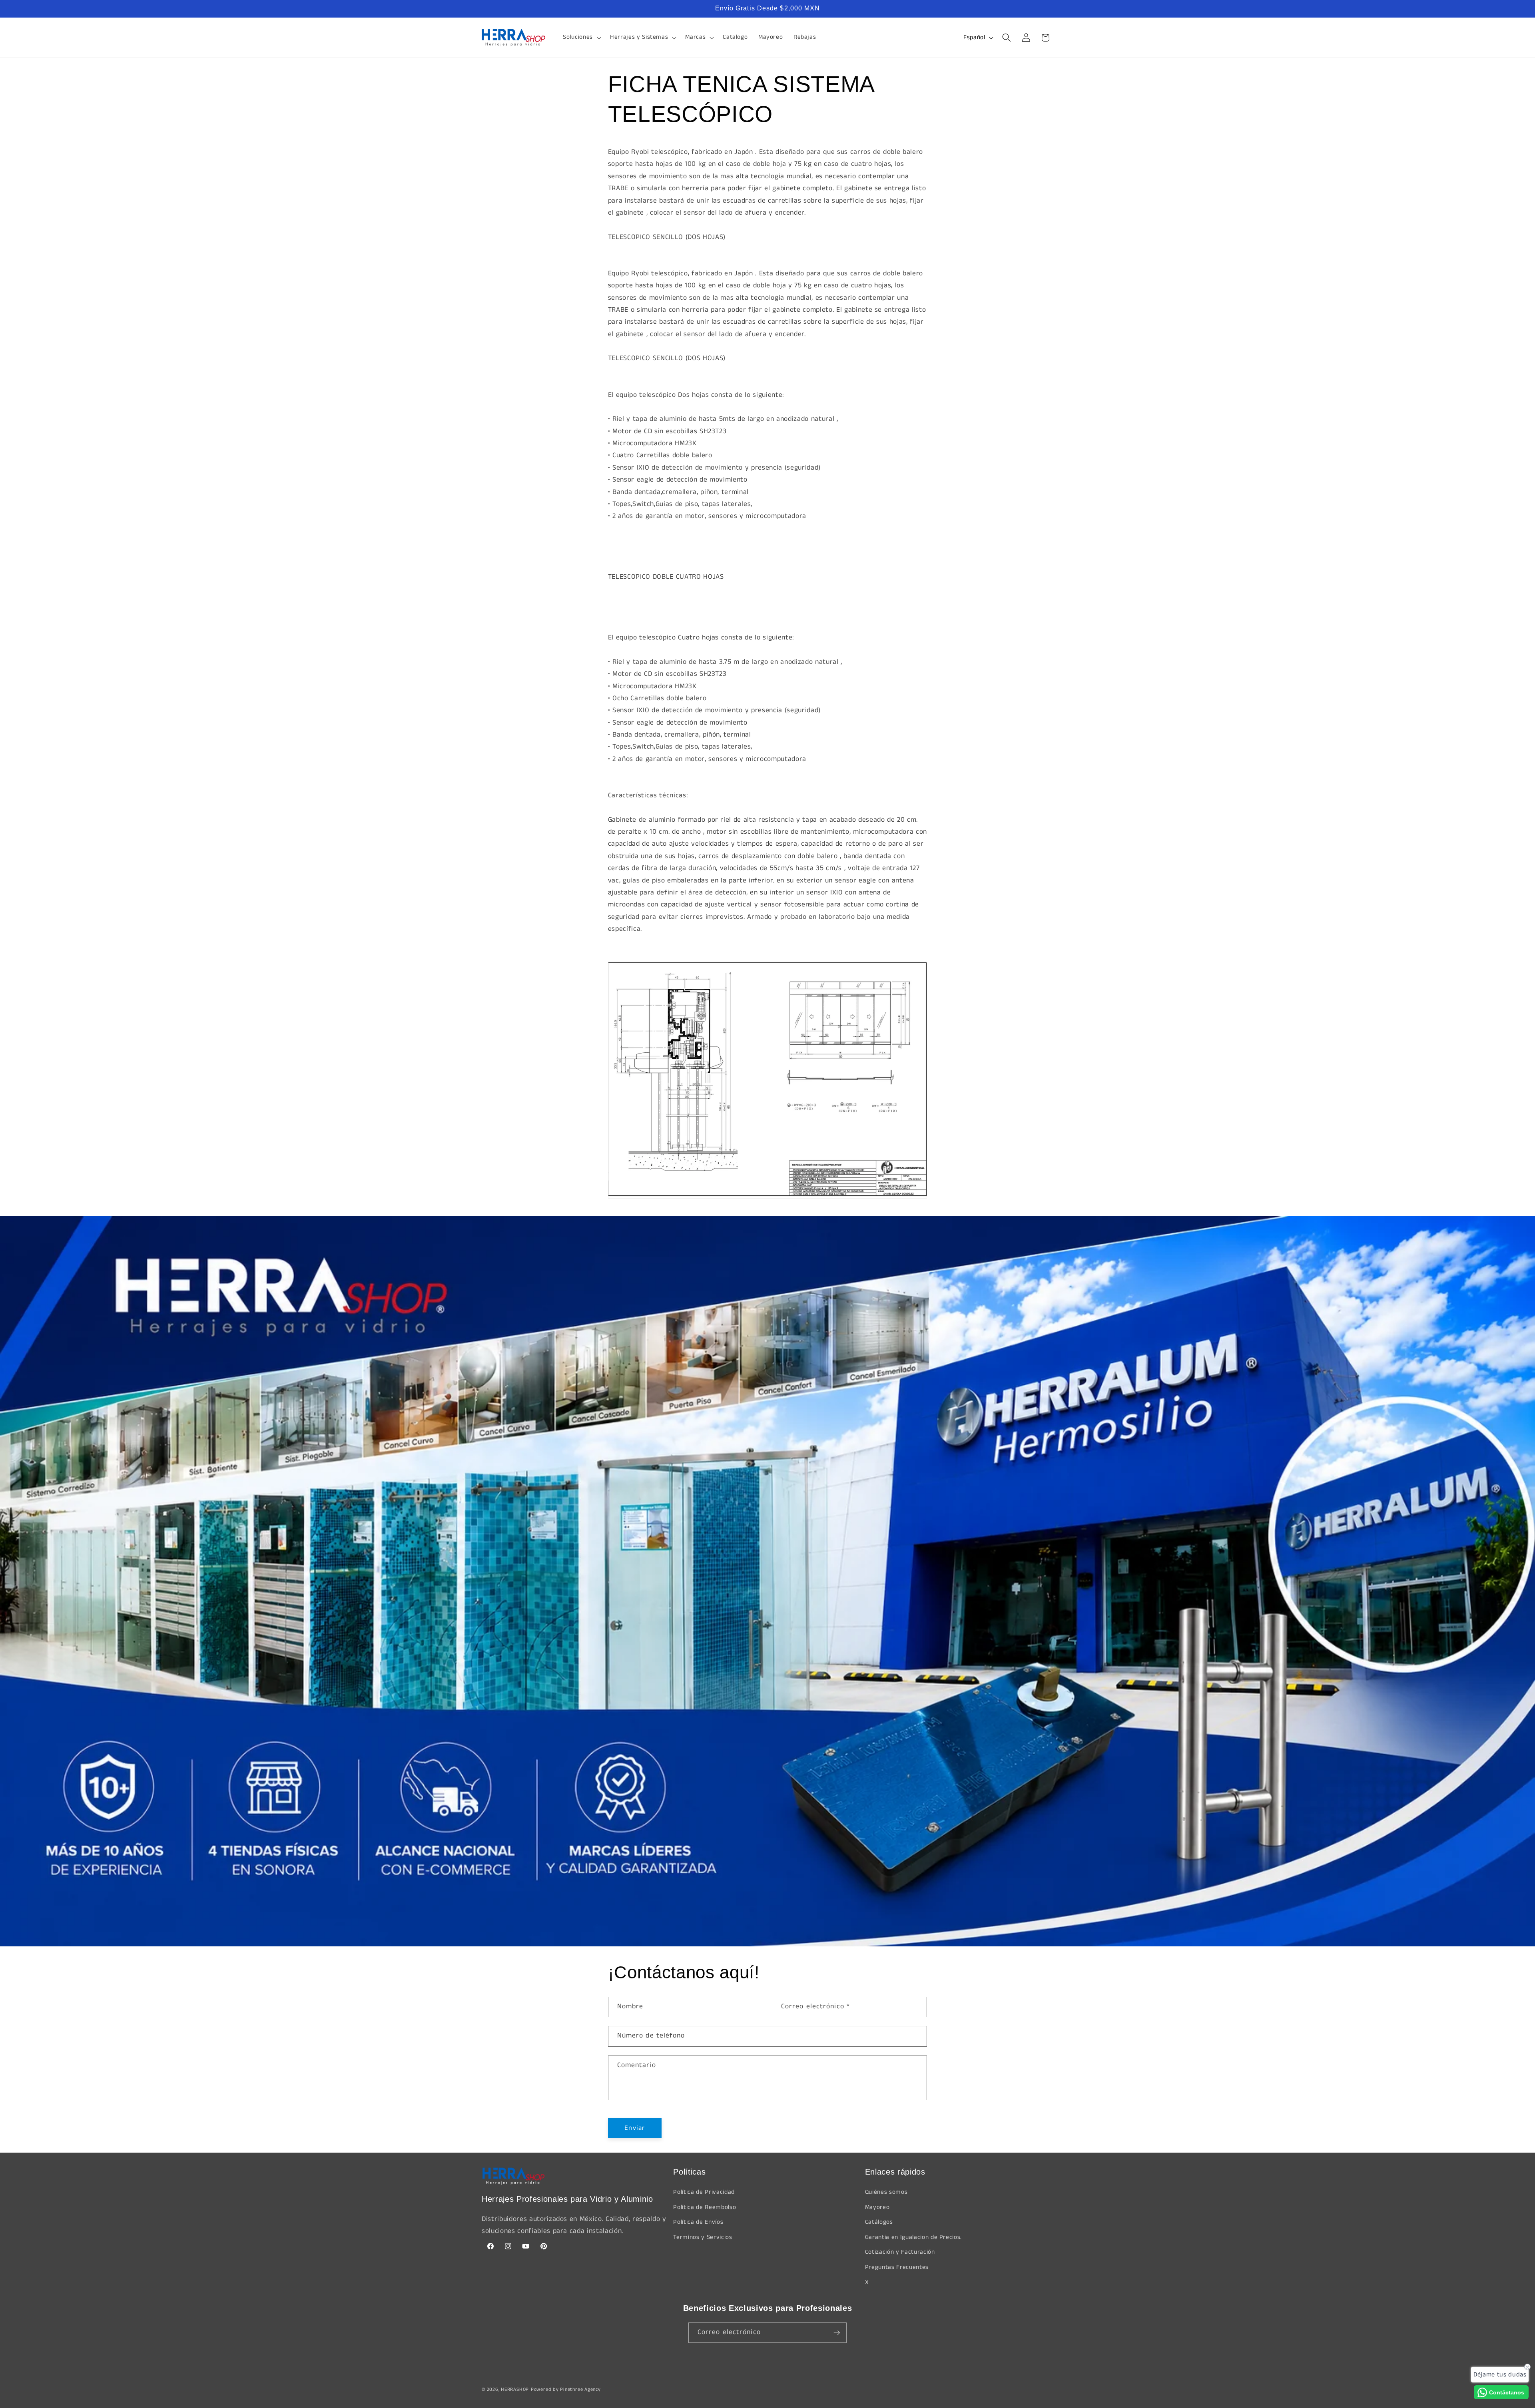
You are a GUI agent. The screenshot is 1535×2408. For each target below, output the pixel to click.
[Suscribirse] (837, 2333)
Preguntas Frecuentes (897, 2267)
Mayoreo (877, 2207)
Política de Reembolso (705, 2207)
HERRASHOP (515, 2389)
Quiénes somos (886, 2192)
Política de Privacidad (704, 2192)
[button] (581, 38)
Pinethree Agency (580, 2389)
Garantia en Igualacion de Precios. (913, 2237)
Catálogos (879, 2222)
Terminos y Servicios (703, 2237)
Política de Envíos (698, 2222)
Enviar (635, 2128)
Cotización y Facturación (900, 2252)
